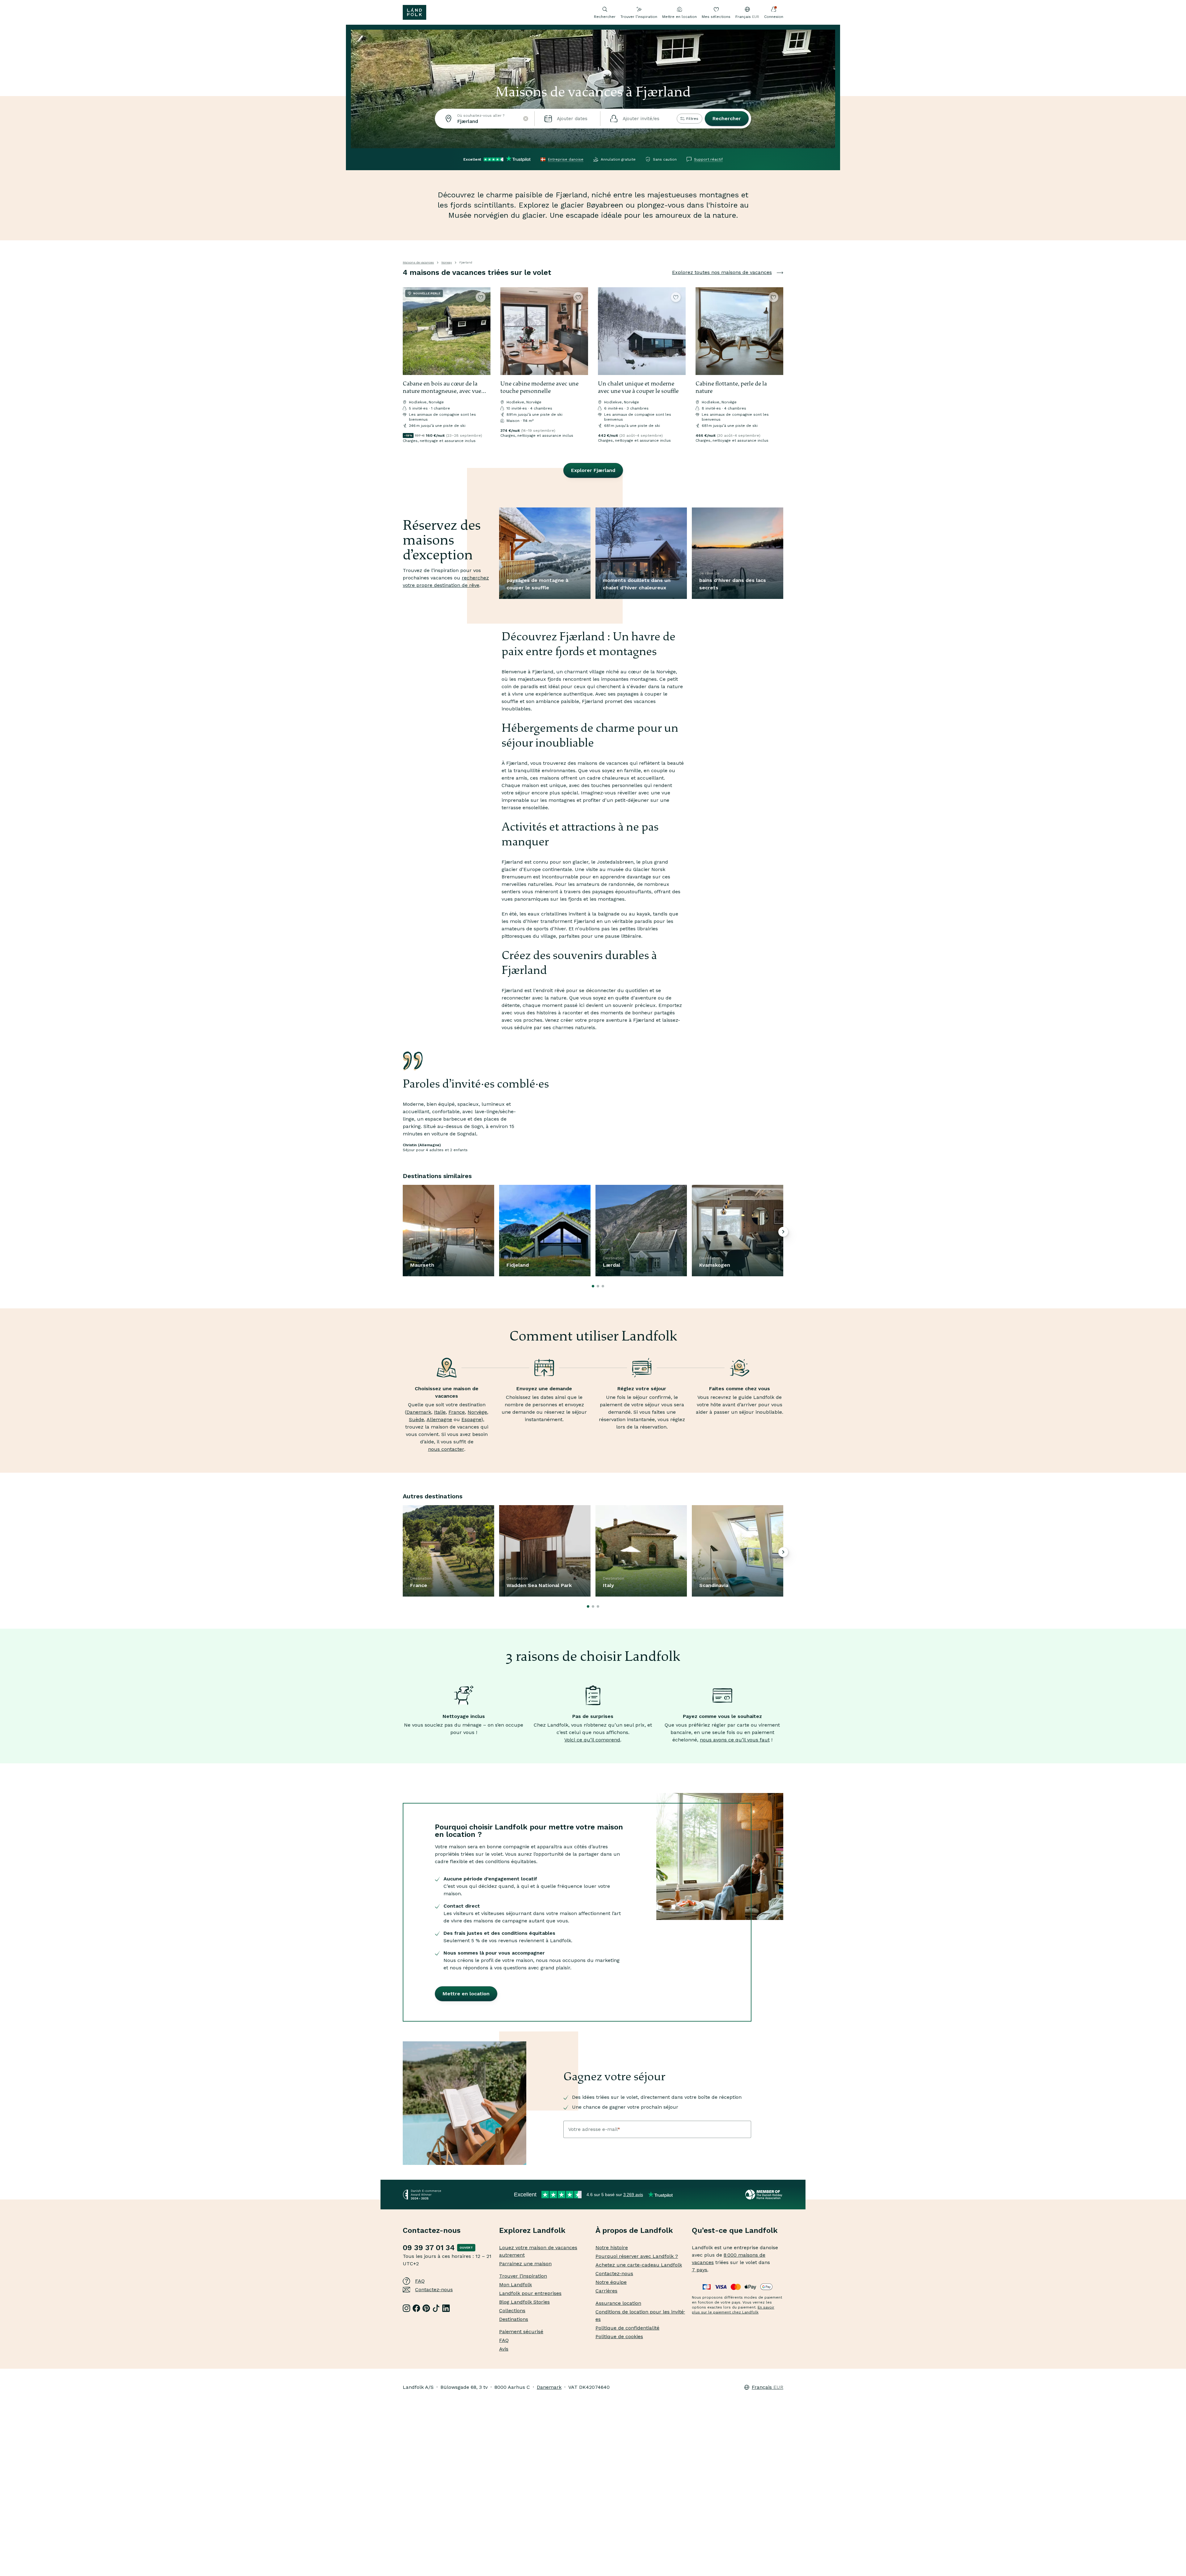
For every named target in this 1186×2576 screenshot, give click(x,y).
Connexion (774, 17)
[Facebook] (416, 2308)
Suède (416, 1419)
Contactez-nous (434, 2290)
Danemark (419, 1412)
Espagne (471, 1419)
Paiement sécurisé (521, 2332)
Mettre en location (679, 17)
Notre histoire (612, 2248)
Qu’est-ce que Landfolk (735, 2230)
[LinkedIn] (446, 2308)
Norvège (477, 1412)
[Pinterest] (426, 2308)
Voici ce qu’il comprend (592, 1740)
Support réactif (708, 159)
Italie (440, 1412)
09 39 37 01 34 (429, 2248)
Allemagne (439, 1419)
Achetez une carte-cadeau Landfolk (639, 2265)
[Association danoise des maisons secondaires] (764, 2195)
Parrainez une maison (525, 2264)
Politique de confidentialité (627, 2328)
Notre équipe (611, 2282)
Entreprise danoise (566, 159)
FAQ (420, 2281)
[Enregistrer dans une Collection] (481, 297)
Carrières (606, 2291)
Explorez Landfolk (532, 2230)
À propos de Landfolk (634, 2230)
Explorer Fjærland (593, 470)
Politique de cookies (619, 2336)
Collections (512, 2311)
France (457, 1412)
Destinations (514, 2319)
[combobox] (485, 119)
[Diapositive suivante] (483, 331)
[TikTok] (436, 2308)
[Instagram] (406, 2308)
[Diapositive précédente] (410, 331)
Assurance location (618, 2303)
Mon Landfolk (515, 2285)
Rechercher (727, 118)
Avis (504, 2349)
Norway (447, 262)
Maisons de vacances (418, 262)
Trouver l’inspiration (639, 17)
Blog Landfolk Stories (524, 2302)
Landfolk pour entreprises (530, 2293)
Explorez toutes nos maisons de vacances (722, 272)
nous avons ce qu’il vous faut (735, 1740)
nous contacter (446, 1449)
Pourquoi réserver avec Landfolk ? (637, 2256)
